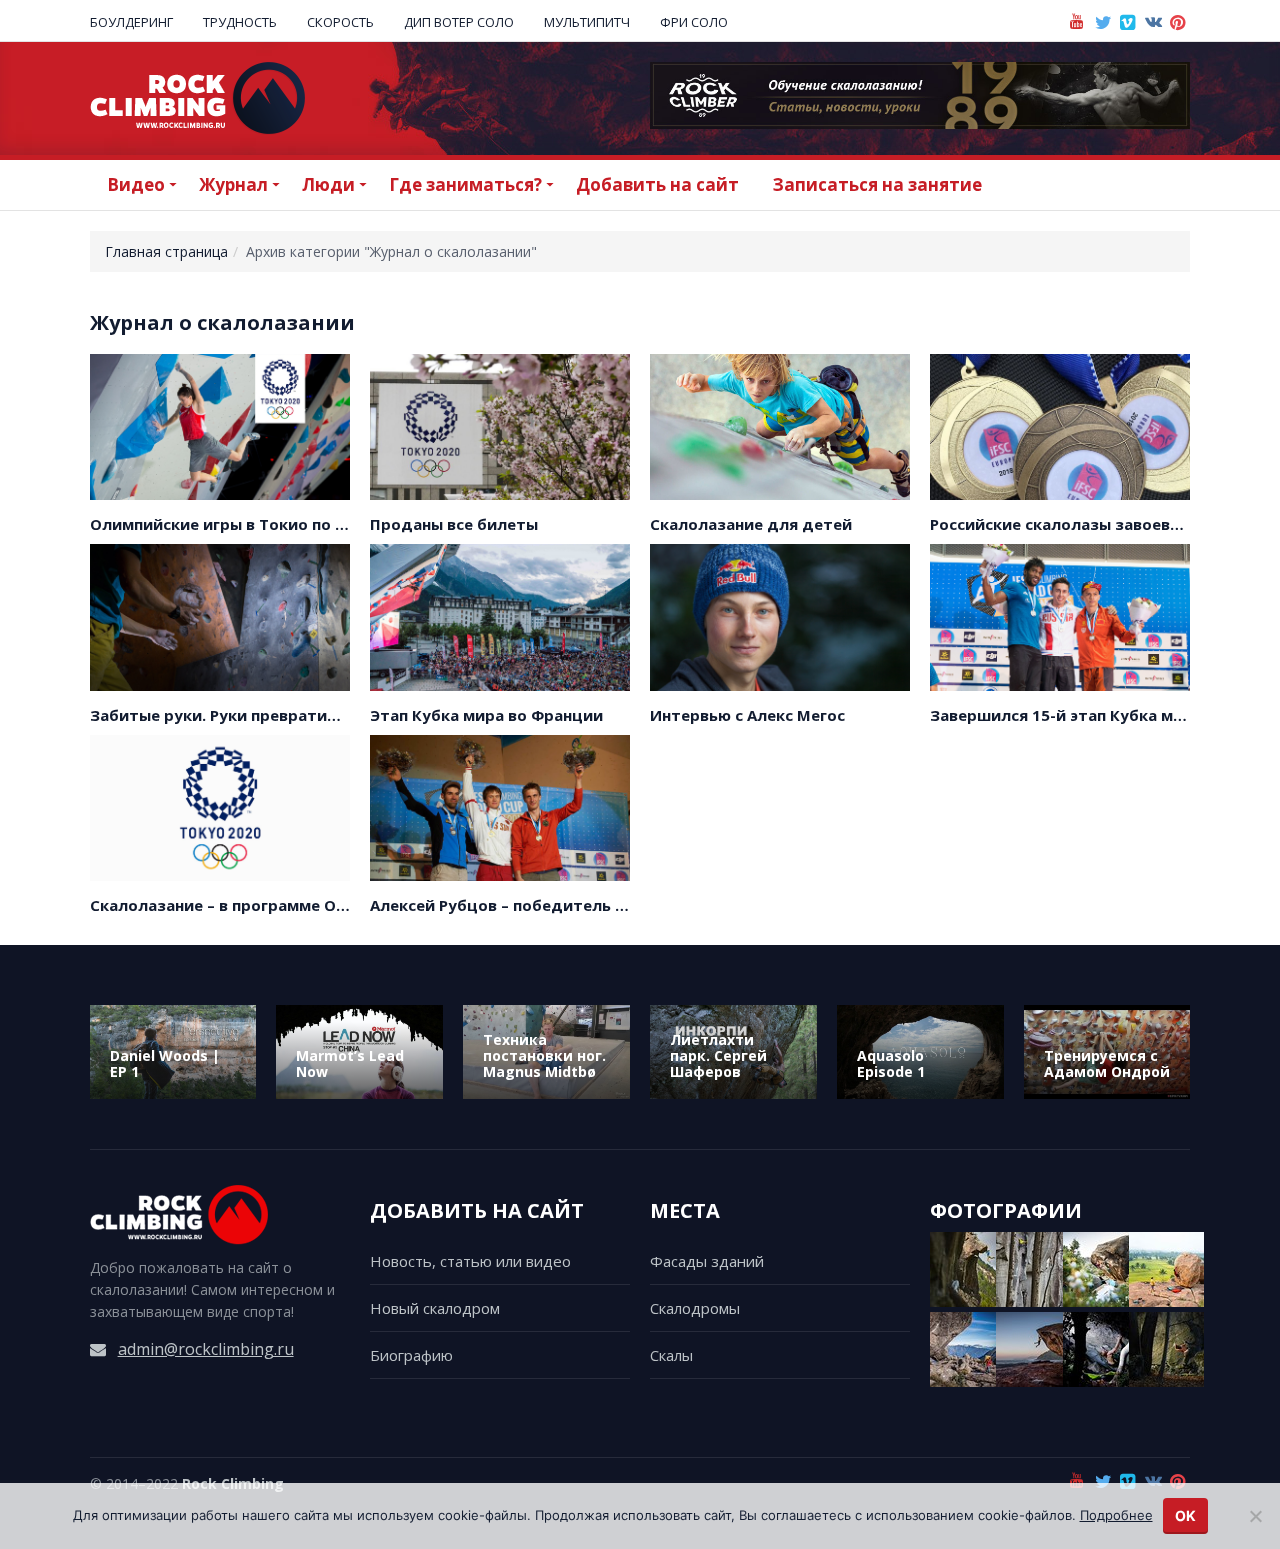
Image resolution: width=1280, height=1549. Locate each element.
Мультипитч (587, 22)
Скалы (671, 1355)
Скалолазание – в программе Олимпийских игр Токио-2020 (324, 905)
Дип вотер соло (459, 22)
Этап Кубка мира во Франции (486, 715)
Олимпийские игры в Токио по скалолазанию (270, 524)
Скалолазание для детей (751, 524)
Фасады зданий (707, 1261)
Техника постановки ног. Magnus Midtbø (544, 1055)
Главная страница (166, 251)
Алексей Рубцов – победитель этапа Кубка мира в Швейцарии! (620, 905)
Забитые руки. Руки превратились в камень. (266, 715)
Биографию (411, 1355)
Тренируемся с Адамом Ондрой (1107, 1063)
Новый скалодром (435, 1308)
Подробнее (1116, 1515)
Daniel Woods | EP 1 (165, 1063)
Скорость (340, 22)
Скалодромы (695, 1308)
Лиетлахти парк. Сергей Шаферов (718, 1055)
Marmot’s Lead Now (350, 1063)
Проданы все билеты (454, 524)
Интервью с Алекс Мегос (747, 715)
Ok (1185, 1515)
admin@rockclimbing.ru (206, 1349)
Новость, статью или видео (470, 1261)
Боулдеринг (131, 22)
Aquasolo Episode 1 (891, 1063)
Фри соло (694, 22)
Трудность (240, 22)
